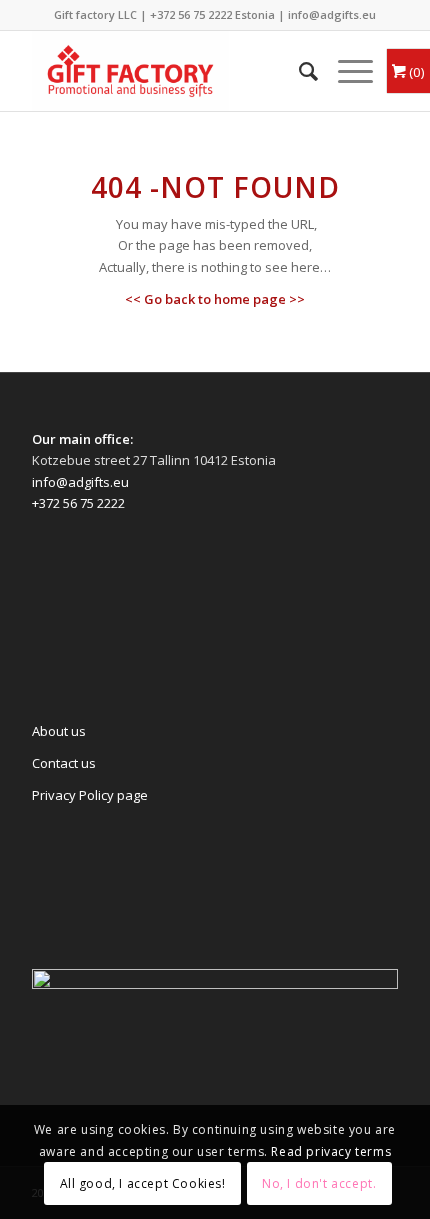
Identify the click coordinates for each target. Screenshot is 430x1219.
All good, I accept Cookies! (143, 1183)
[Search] (298, 71)
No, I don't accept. (319, 1183)
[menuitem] (298, 71)
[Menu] (345, 71)
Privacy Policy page (90, 795)
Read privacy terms (331, 1151)
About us (59, 731)
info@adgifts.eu (332, 14)
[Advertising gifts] (178, 71)
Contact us (64, 763)
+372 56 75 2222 (191, 14)
